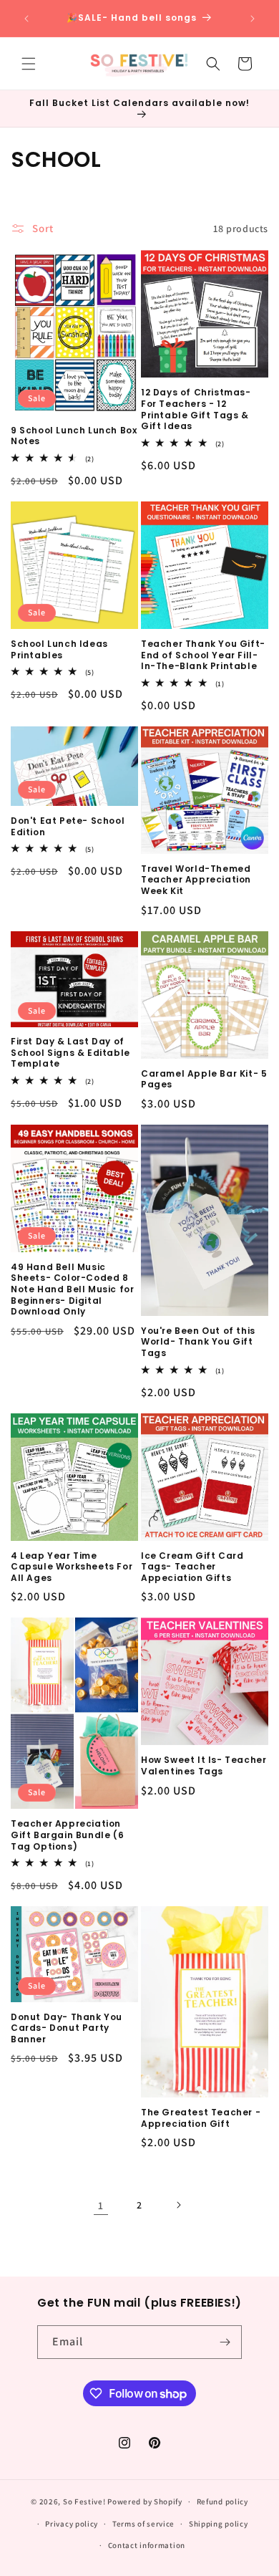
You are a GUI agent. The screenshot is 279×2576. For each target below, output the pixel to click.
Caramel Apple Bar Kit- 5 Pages (204, 1079)
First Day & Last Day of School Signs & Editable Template (70, 1053)
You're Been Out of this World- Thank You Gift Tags (198, 1342)
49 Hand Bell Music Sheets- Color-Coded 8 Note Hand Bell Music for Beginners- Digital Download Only (72, 1289)
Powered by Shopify (145, 2501)
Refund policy (222, 2501)
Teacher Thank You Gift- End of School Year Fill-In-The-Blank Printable (203, 655)
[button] (29, 64)
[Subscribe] (225, 2342)
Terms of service (143, 2524)
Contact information (147, 2545)
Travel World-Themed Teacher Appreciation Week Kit (196, 880)
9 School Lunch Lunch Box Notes (74, 436)
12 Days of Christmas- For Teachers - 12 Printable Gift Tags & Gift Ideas (196, 409)
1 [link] (101, 2205)
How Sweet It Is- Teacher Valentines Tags (204, 1765)
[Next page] (178, 2205)
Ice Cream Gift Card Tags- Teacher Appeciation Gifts (192, 1567)
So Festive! (84, 2501)
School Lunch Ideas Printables (59, 649)
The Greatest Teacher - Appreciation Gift (201, 2118)
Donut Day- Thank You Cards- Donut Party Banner (67, 2028)
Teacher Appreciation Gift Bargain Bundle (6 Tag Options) (67, 1835)
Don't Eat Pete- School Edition (68, 826)
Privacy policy (72, 2524)
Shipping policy (219, 2524)
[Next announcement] (253, 19)
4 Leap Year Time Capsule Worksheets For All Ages (72, 1567)
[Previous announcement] (26, 19)
